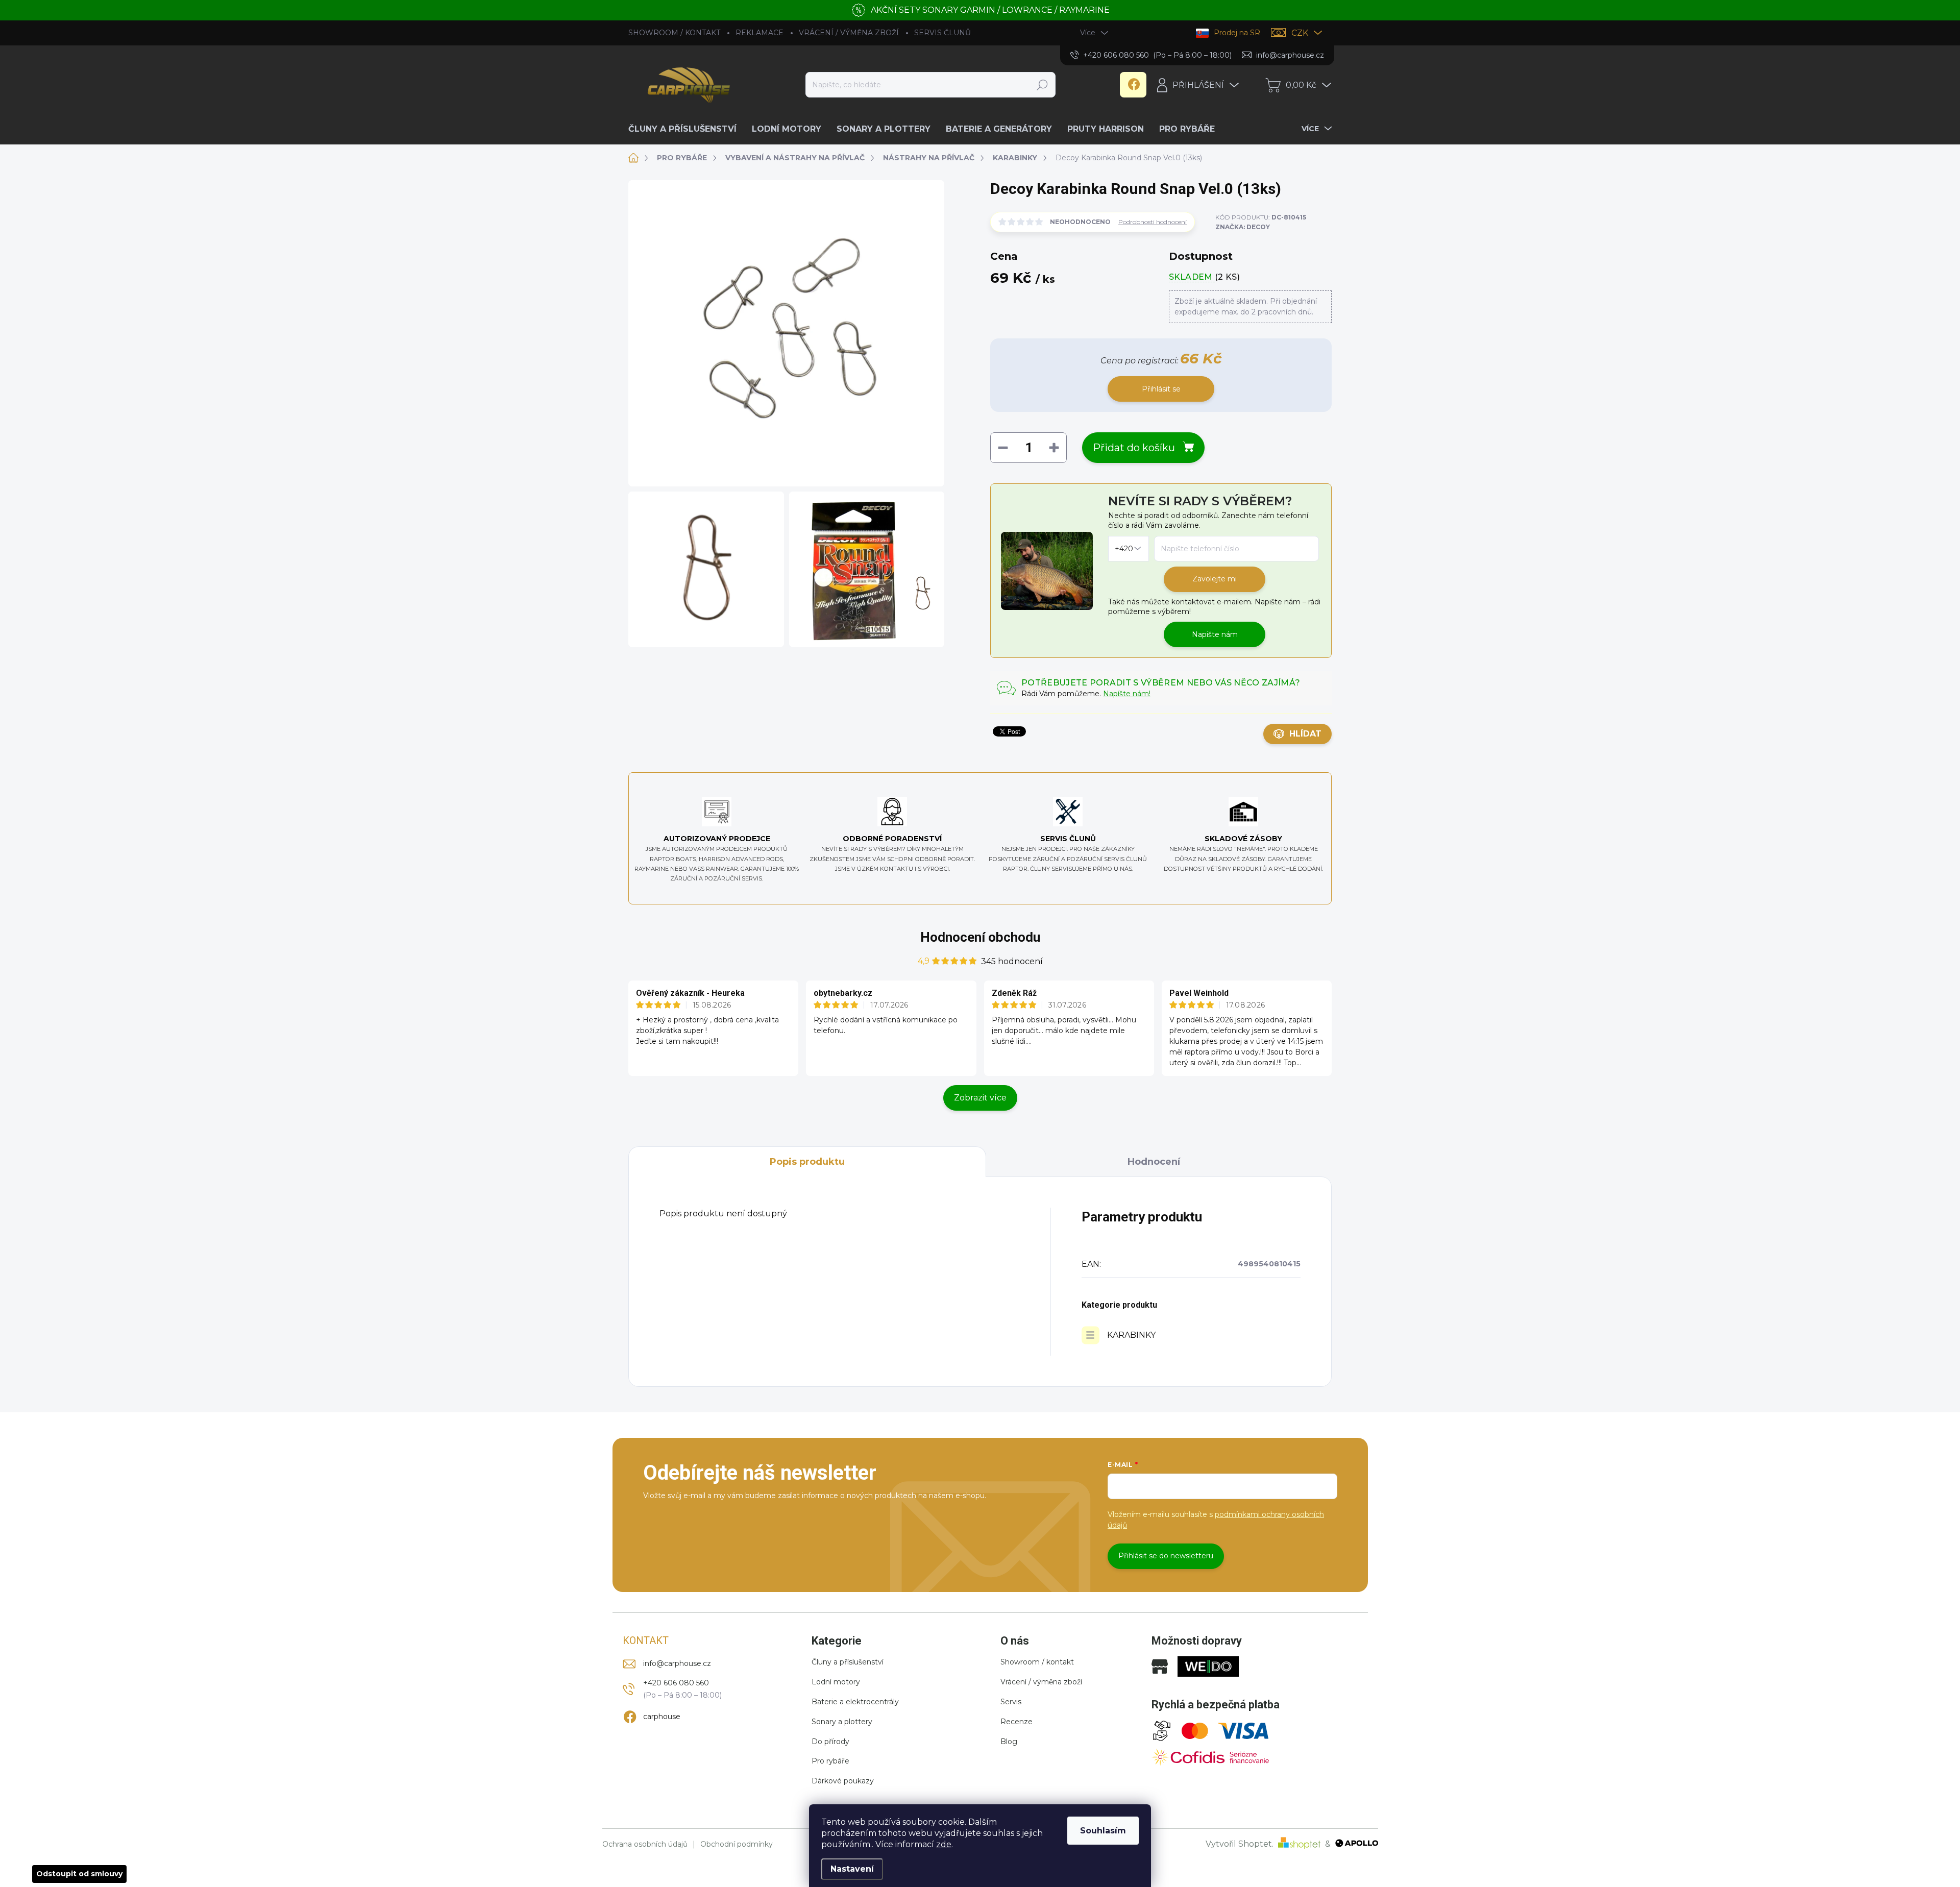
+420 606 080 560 (676, 1683)
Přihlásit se (1161, 389)
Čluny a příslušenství (848, 1662)
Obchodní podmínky (737, 1844)
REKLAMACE (759, 33)
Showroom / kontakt (1037, 1662)
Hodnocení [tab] (1154, 1162)
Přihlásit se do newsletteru (1166, 1556)
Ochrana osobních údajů (645, 1844)
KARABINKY (1131, 1335)
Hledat (1042, 85)
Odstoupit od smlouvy (79, 1874)
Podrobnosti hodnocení (1153, 222)
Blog (1009, 1742)
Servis (1011, 1702)
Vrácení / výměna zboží (1041, 1682)
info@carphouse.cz (677, 1663)
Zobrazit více (980, 1098)
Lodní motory (836, 1682)
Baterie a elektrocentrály (855, 1702)
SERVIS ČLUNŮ (942, 33)
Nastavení (852, 1869)
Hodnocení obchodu (980, 937)
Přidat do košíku (1134, 448)
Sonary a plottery (842, 1722)
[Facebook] (1133, 85)
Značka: (1243, 227)
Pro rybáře (830, 1761)
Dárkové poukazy (843, 1781)
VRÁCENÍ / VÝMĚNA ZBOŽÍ (849, 33)
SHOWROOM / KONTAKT (674, 33)
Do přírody (830, 1742)
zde (944, 1844)
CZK (1300, 33)
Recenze (1016, 1722)
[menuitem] (686, 129)
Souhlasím (1103, 1831)
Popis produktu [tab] (807, 1162)
